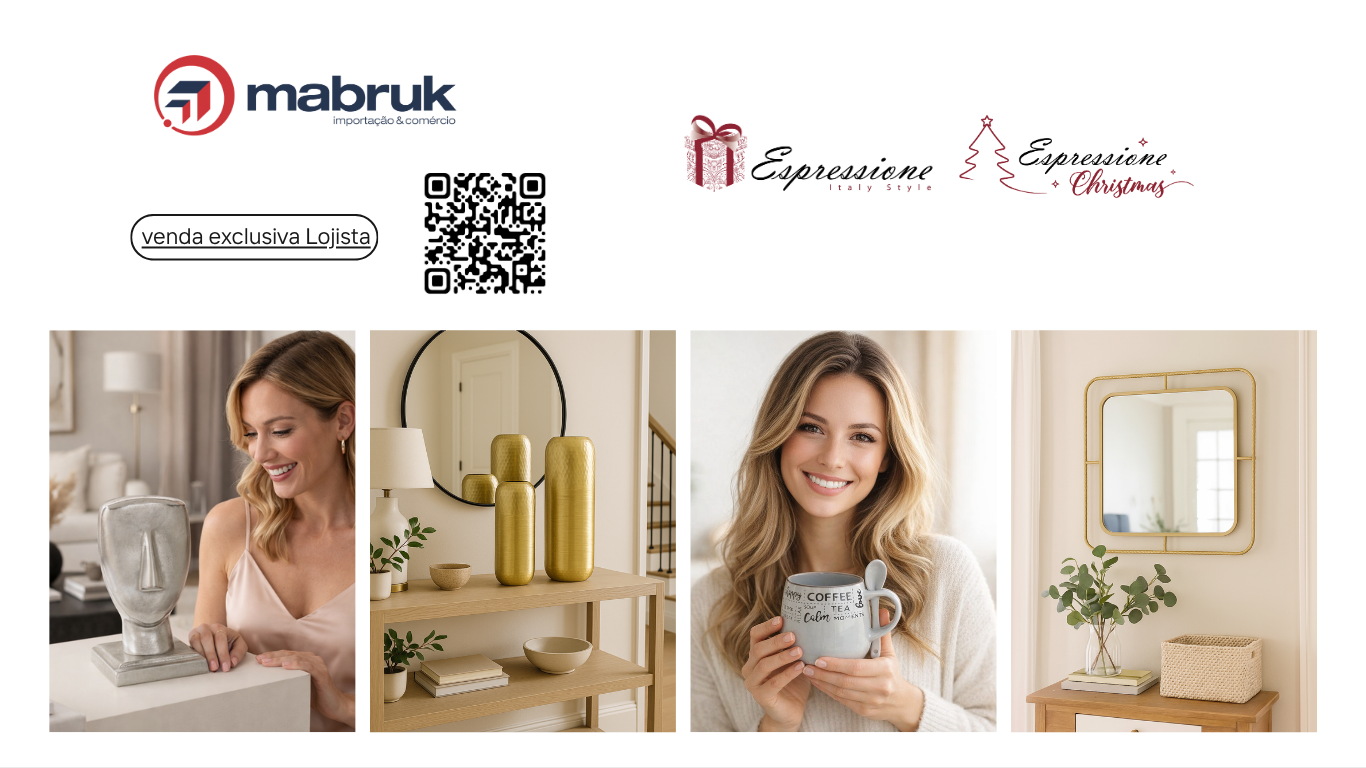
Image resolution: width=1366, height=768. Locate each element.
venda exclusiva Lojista (256, 235)
